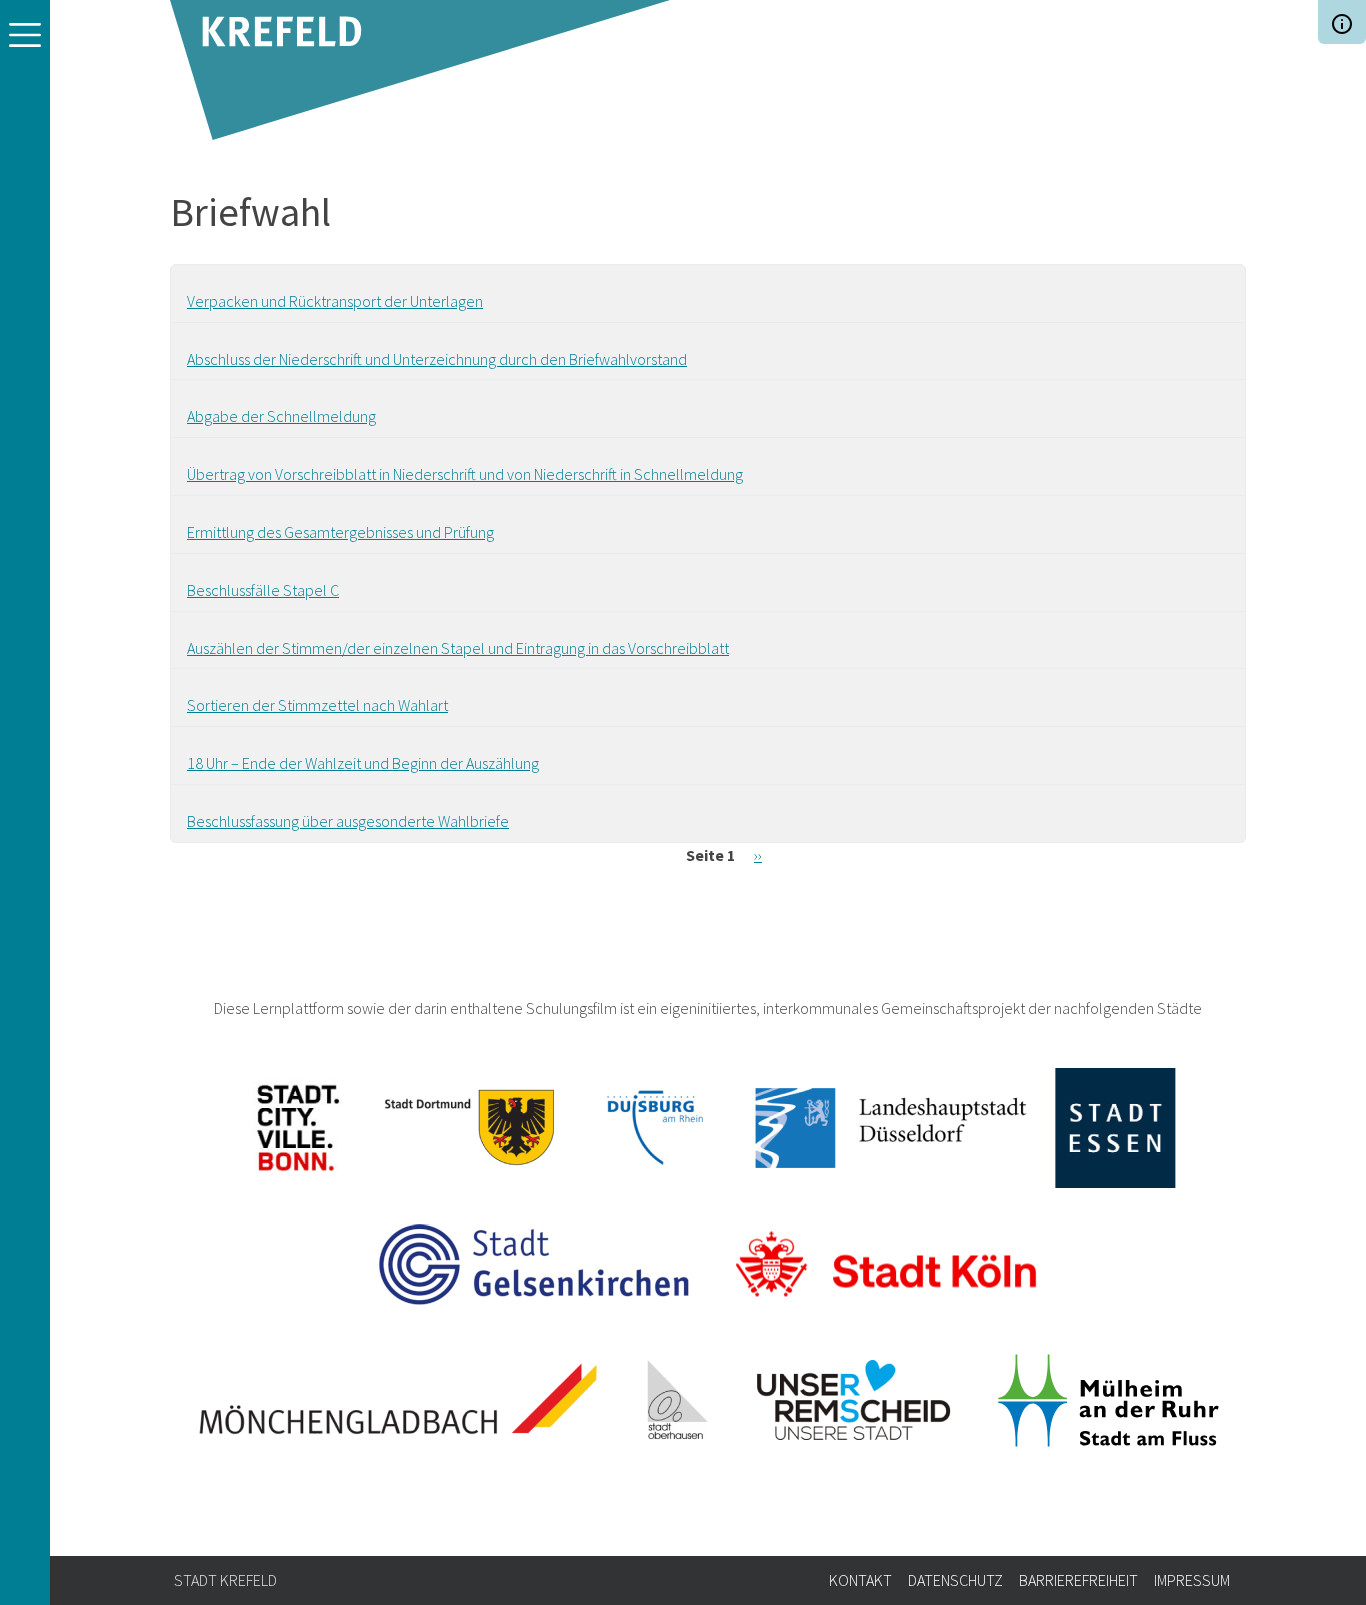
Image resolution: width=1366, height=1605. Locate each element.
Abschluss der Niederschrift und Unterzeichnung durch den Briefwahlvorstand (437, 359)
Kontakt (860, 1580)
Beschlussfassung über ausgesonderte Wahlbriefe (348, 821)
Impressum (1192, 1580)
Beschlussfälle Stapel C (263, 590)
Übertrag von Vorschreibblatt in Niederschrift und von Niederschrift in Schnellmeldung (465, 474)
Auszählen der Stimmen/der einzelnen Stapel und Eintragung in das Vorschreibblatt (458, 648)
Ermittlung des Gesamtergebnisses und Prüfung (340, 532)
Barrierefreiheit (1078, 1580)
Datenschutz (955, 1580)
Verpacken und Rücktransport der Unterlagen (335, 301)
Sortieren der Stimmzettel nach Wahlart (317, 705)
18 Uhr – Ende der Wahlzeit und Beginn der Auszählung (363, 763)
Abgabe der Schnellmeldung (281, 416)
